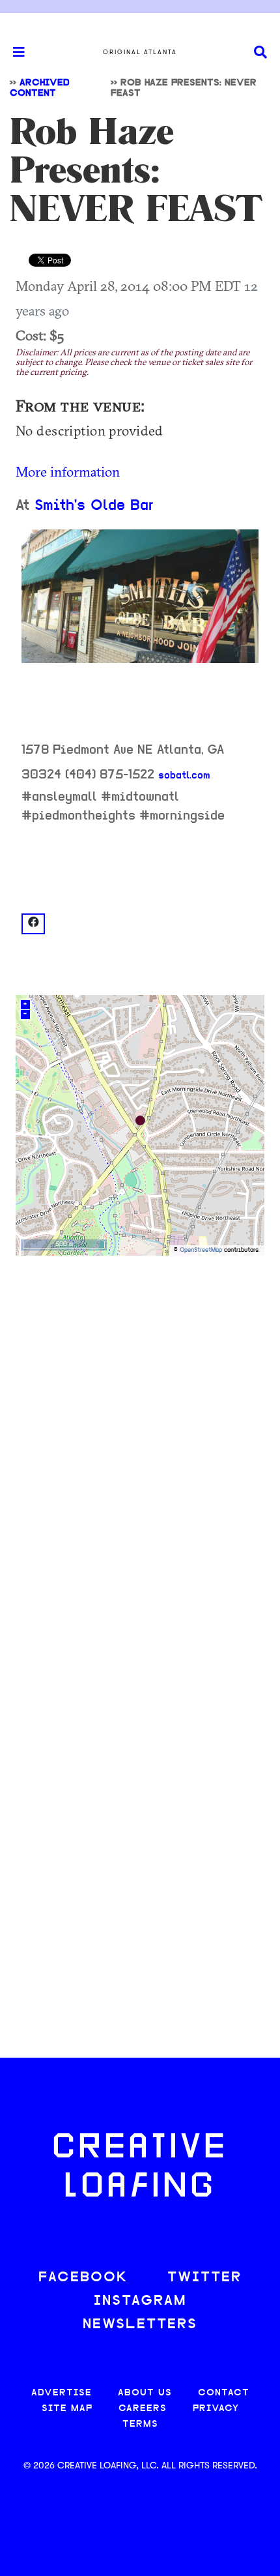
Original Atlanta (140, 52)
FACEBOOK (83, 2278)
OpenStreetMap (201, 1250)
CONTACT (224, 2393)
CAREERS (143, 2409)
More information (68, 471)
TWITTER (204, 2278)
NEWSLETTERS (140, 2325)
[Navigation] (13, 52)
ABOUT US (145, 2393)
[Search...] (260, 52)
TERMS (140, 2424)
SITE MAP (67, 2409)
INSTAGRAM (140, 2301)
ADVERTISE (62, 2393)
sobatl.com (184, 776)
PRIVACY (216, 2409)
